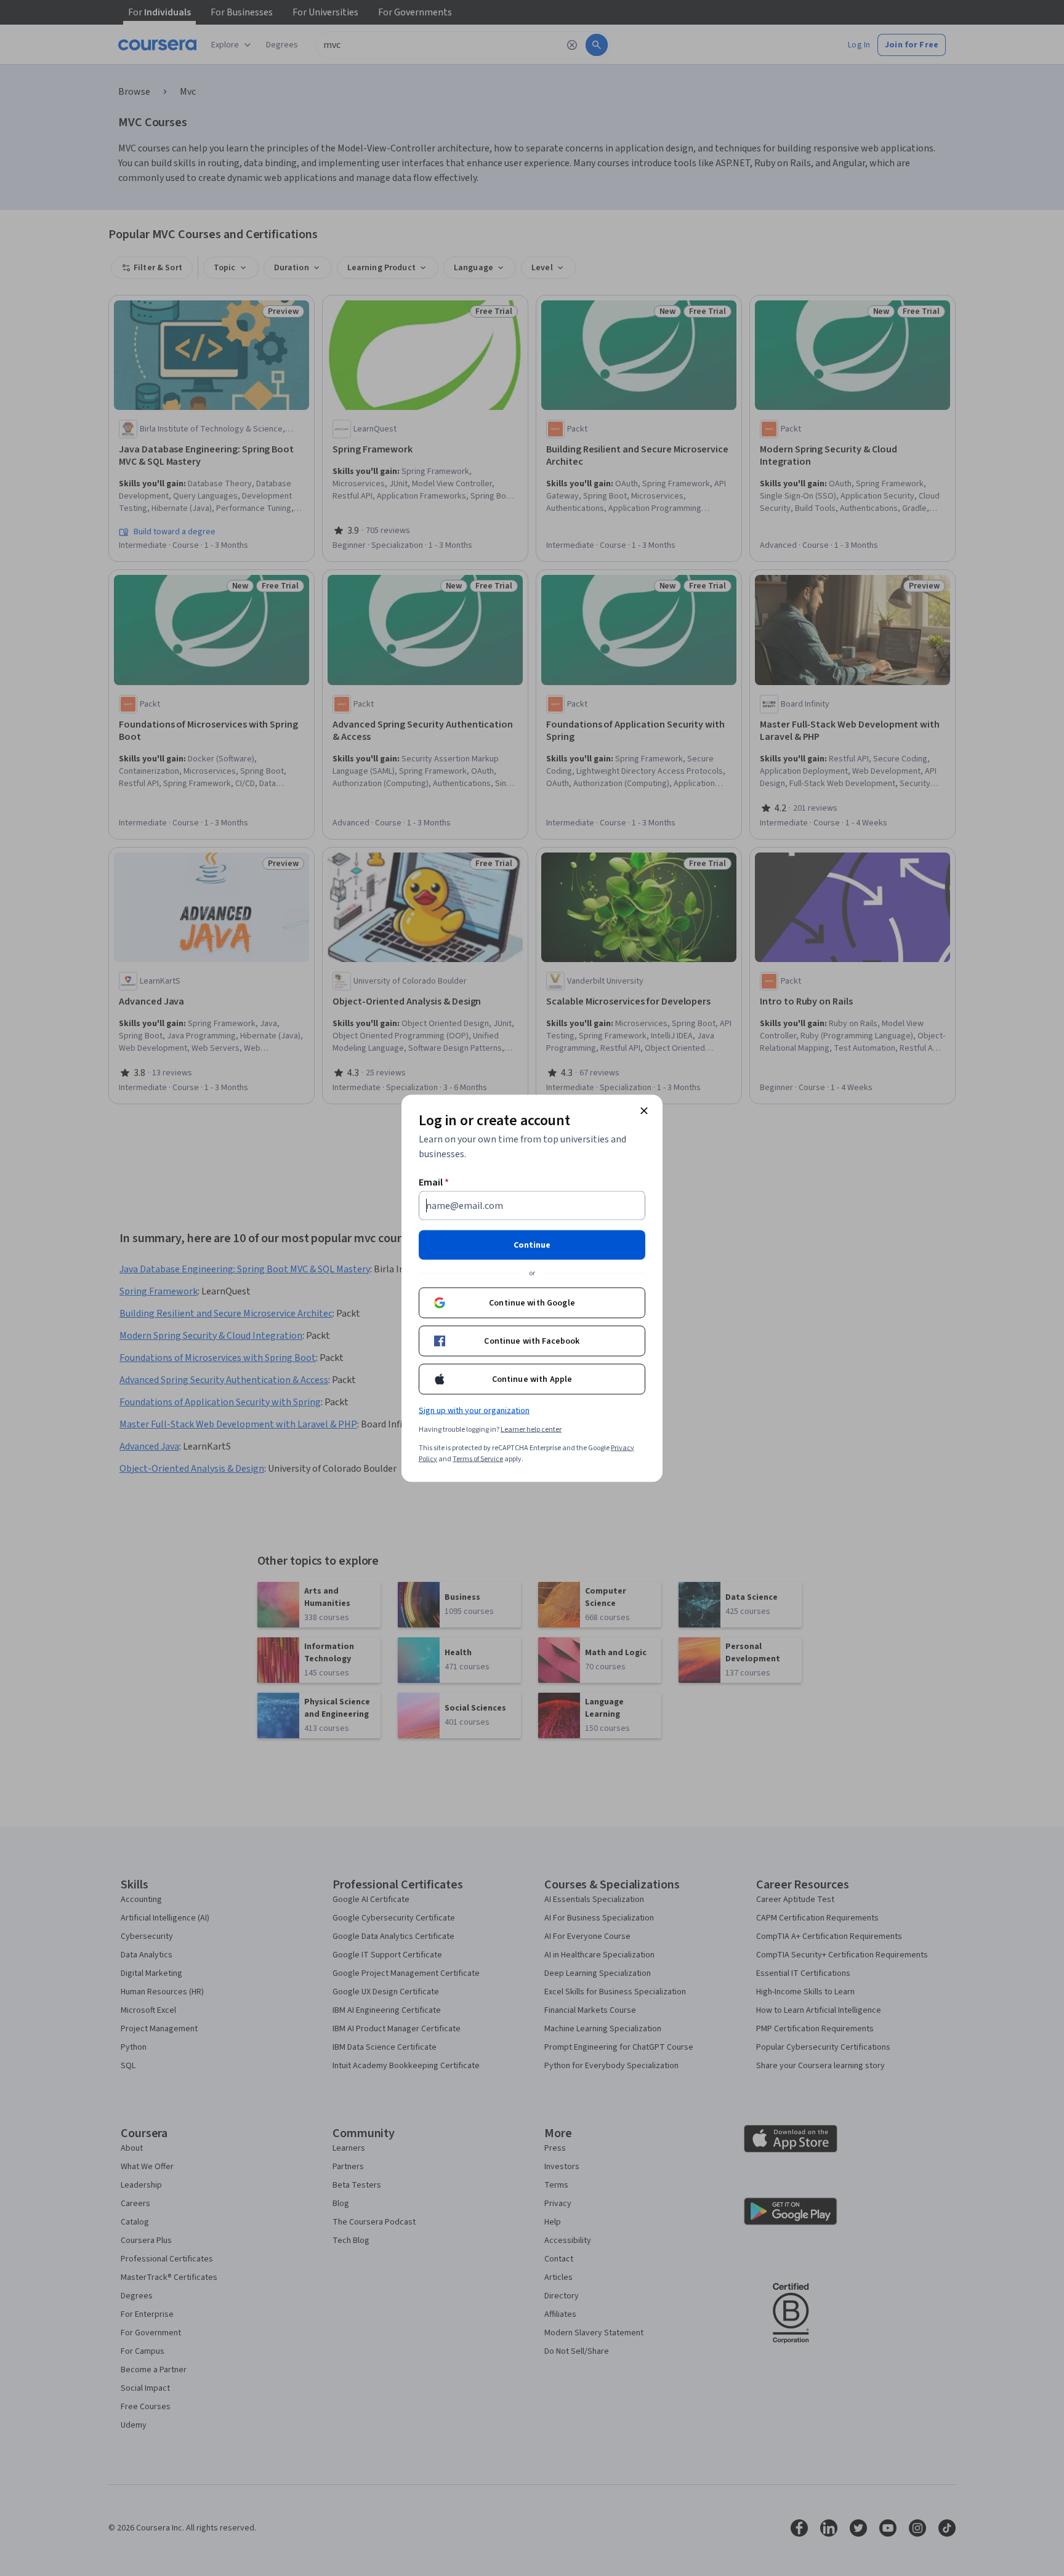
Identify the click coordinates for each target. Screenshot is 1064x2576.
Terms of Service (478, 1459)
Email (434, 1182)
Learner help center (531, 1429)
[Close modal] (644, 1110)
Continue (532, 1245)
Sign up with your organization (474, 1410)
